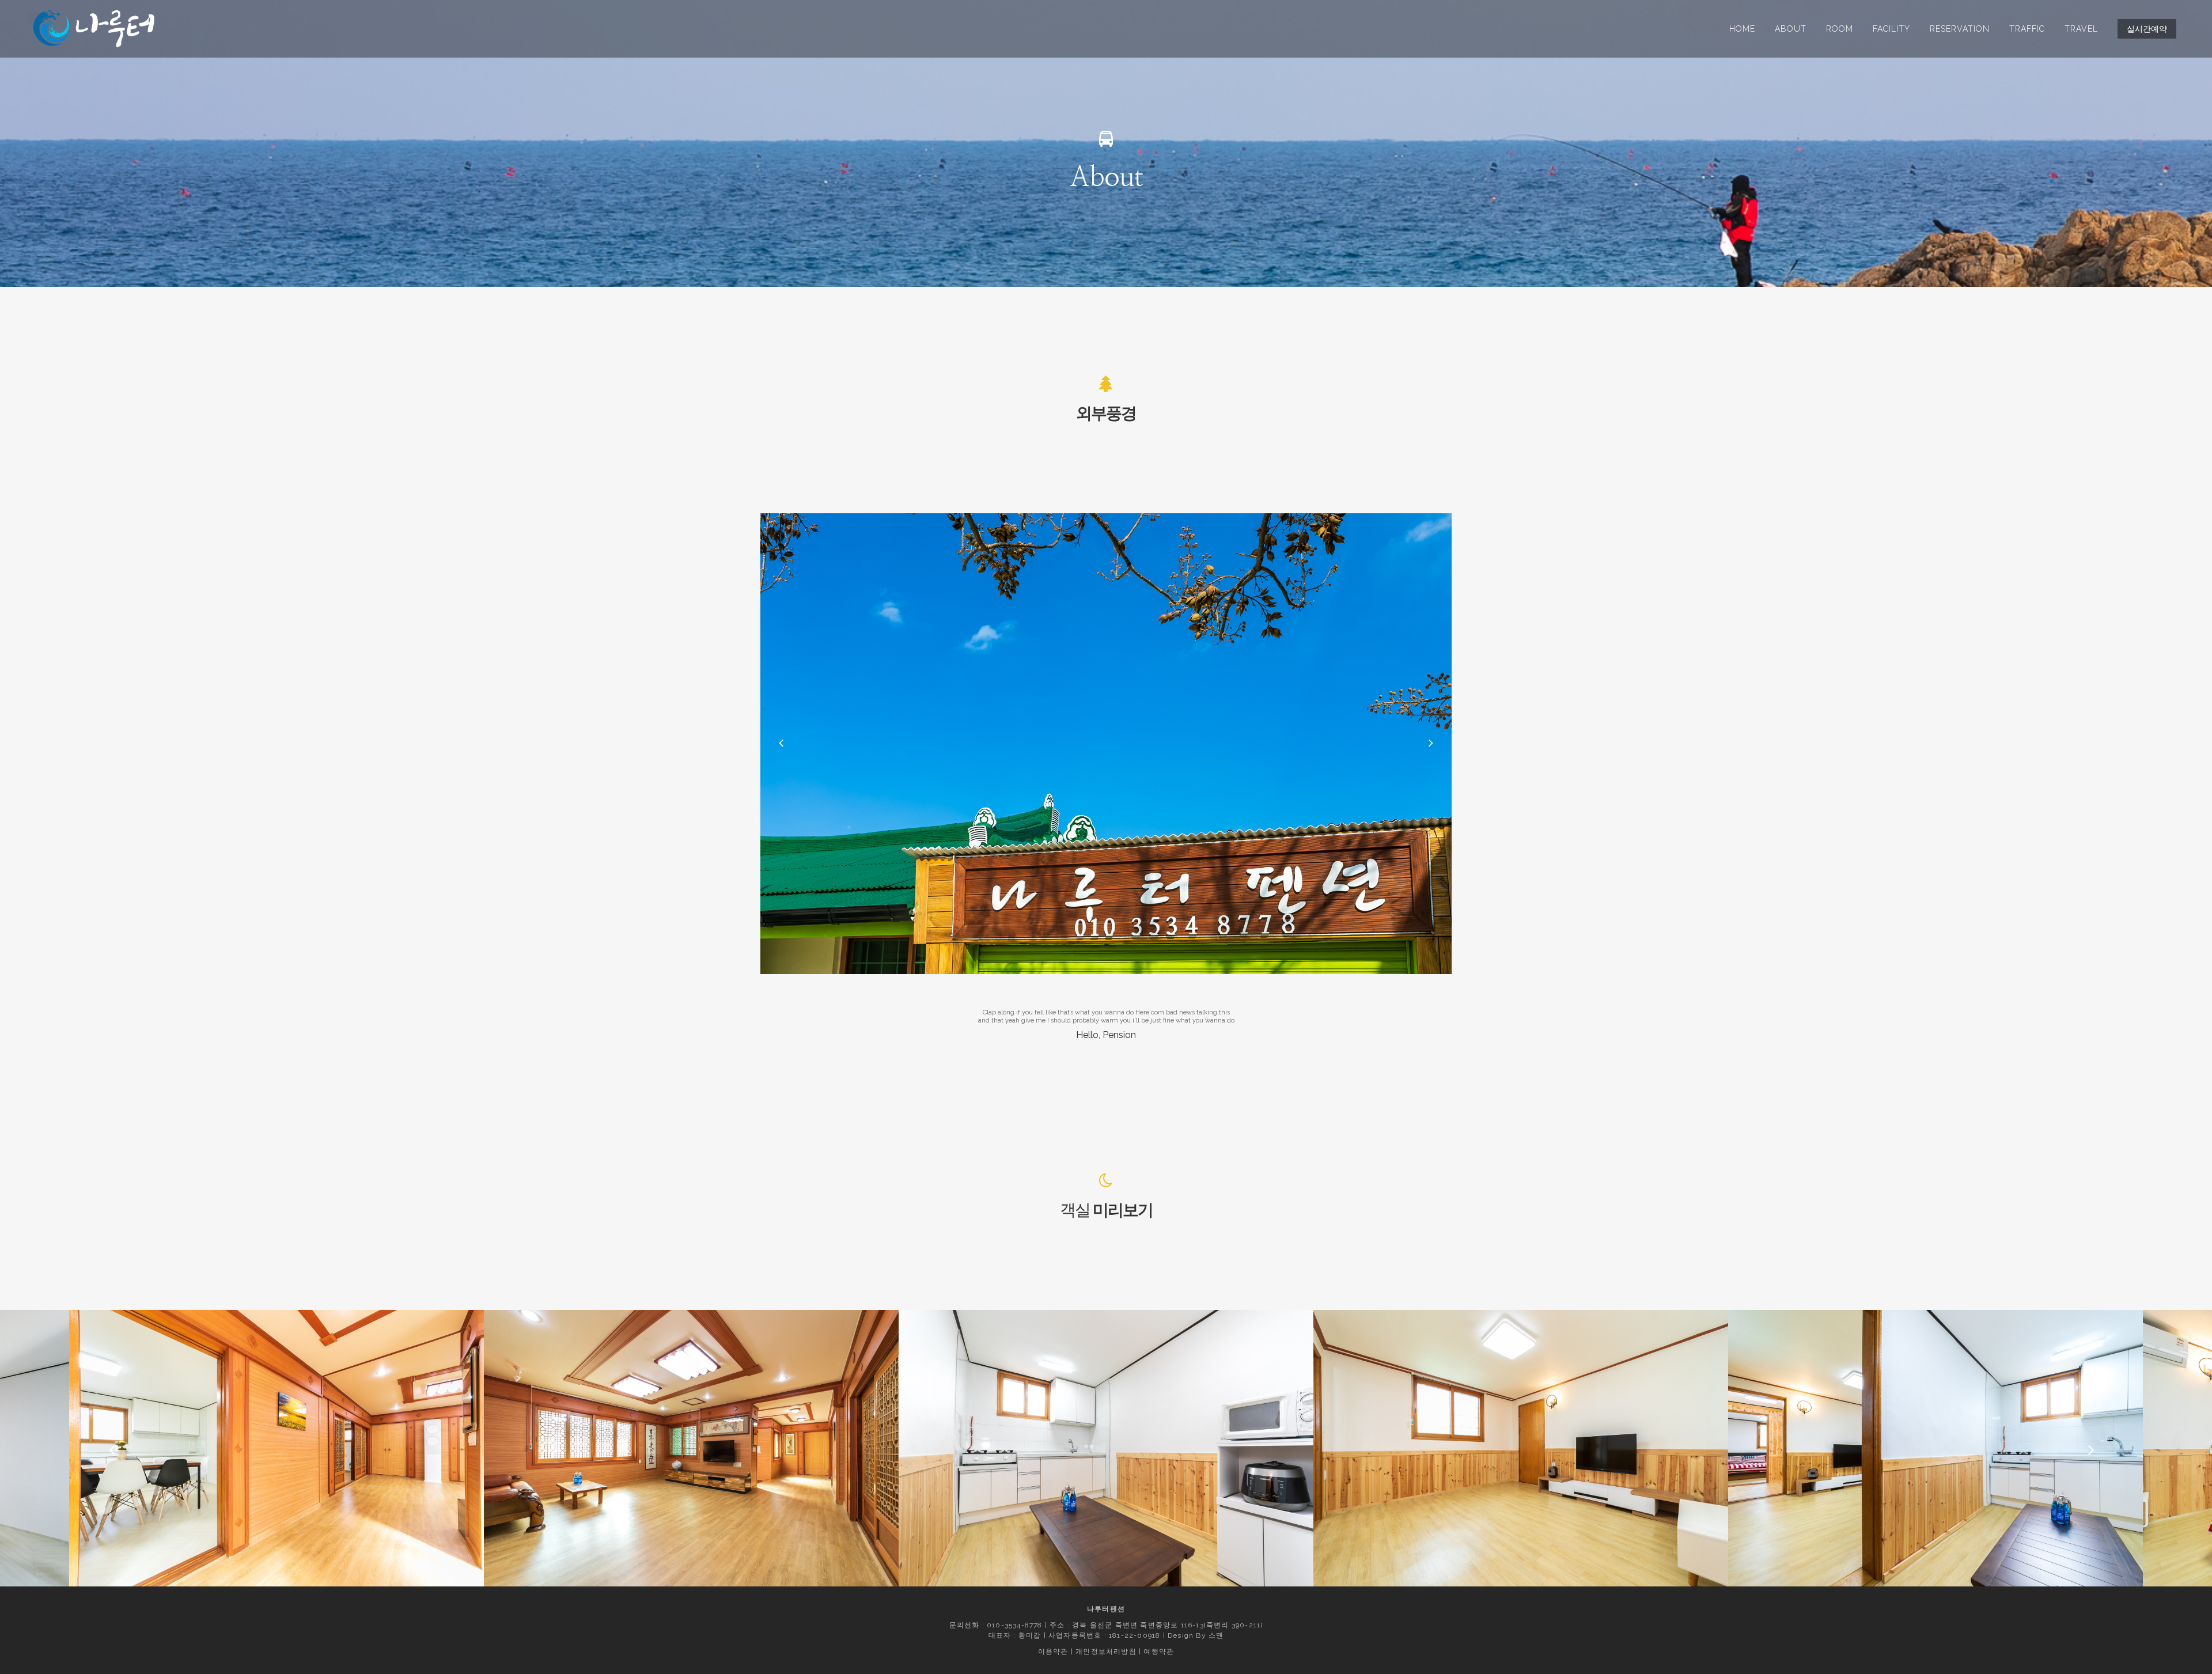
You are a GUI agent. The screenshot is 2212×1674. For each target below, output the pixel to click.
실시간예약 (2147, 29)
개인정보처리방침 (1106, 1652)
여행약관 (1159, 1652)
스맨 (1216, 1635)
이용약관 (1053, 1652)
